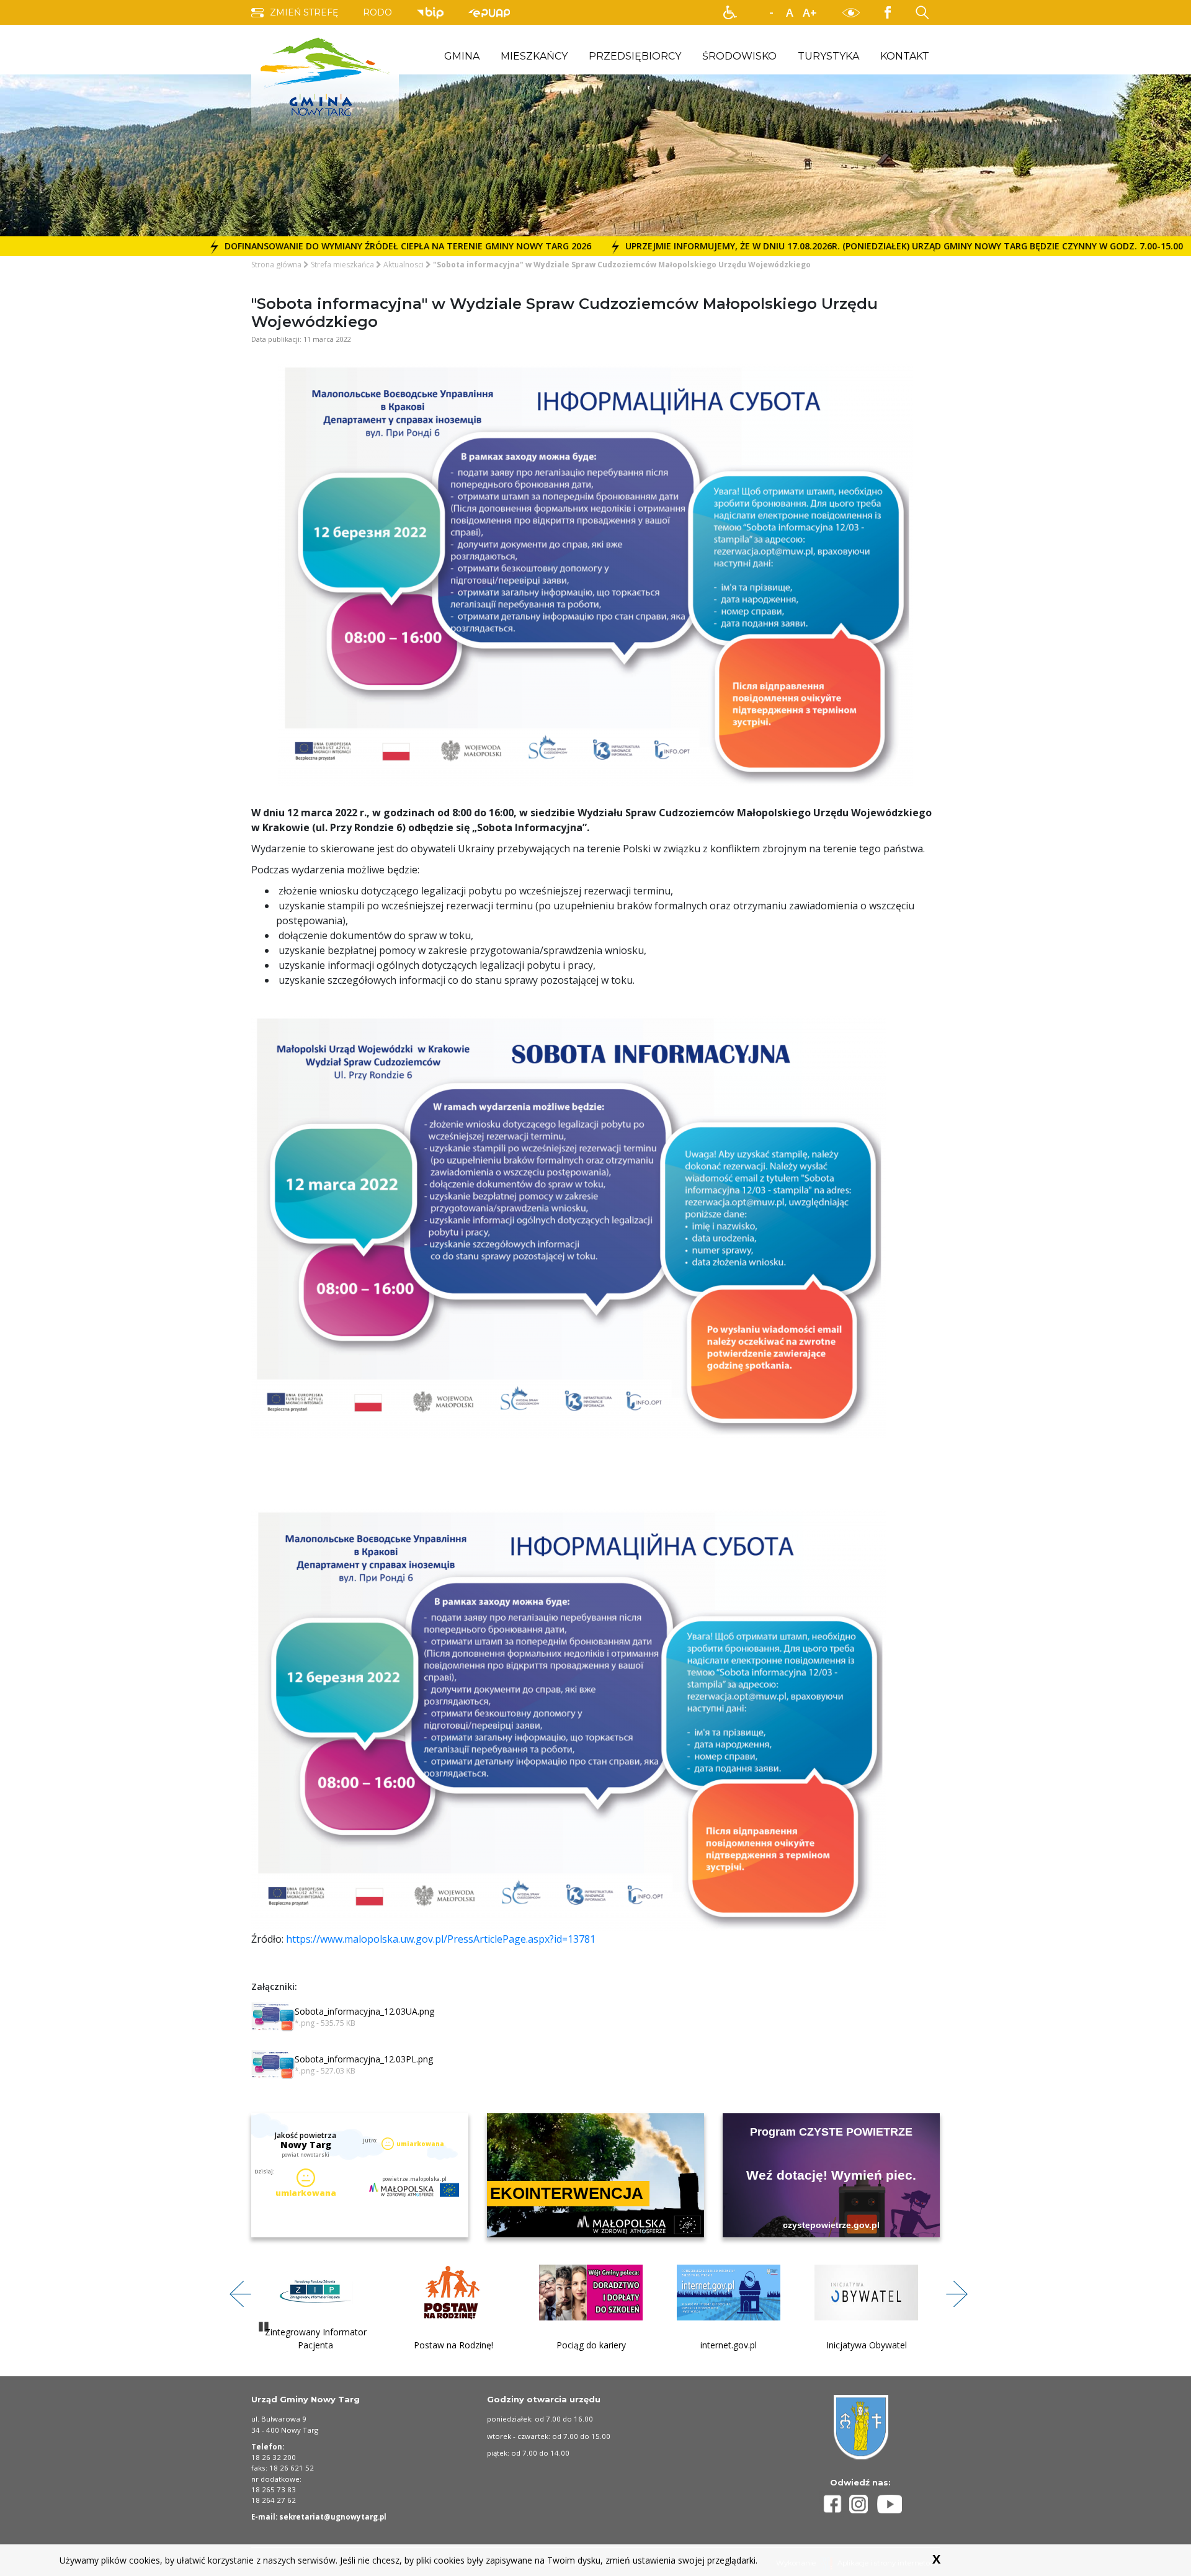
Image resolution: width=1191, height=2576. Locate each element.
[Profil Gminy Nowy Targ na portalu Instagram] (863, 2504)
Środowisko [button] (739, 56)
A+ (810, 12)
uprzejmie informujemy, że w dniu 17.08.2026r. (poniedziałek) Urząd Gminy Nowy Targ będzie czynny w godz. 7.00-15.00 (758, 246)
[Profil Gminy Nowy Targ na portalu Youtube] (890, 2504)
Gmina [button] (462, 56)
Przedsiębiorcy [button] (635, 56)
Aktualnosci (404, 265)
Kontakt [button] (905, 56)
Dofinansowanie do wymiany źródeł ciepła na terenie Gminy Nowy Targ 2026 (262, 246)
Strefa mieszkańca (342, 265)
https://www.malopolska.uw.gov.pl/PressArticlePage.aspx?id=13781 (441, 1939)
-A (771, 13)
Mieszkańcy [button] (534, 56)
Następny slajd (952, 2287)
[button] (730, 12)
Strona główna (276, 265)
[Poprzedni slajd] (236, 2287)
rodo (377, 12)
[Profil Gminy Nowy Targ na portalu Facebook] (834, 2504)
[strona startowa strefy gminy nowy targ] (325, 76)
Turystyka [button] (828, 56)
